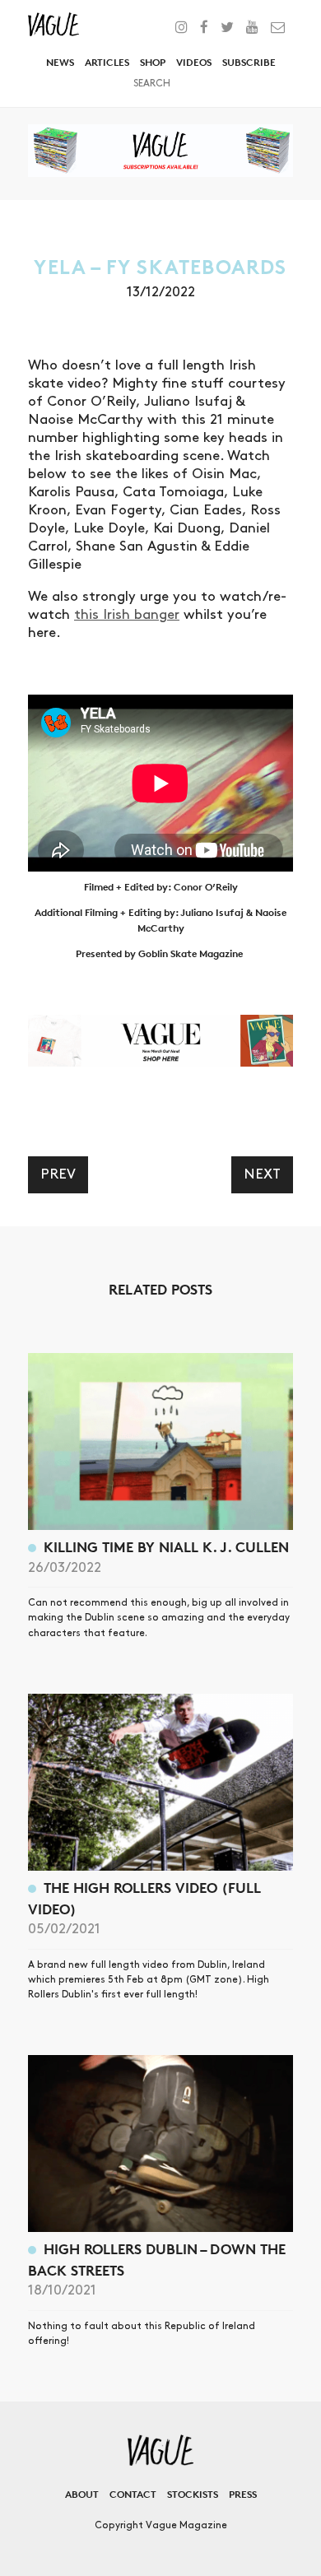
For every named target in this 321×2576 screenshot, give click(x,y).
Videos (194, 62)
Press (243, 2494)
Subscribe (249, 62)
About (82, 2494)
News (60, 62)
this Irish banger (127, 615)
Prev (58, 1174)
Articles (107, 62)
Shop (153, 62)
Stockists (193, 2494)
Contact (133, 2494)
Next (262, 1174)
